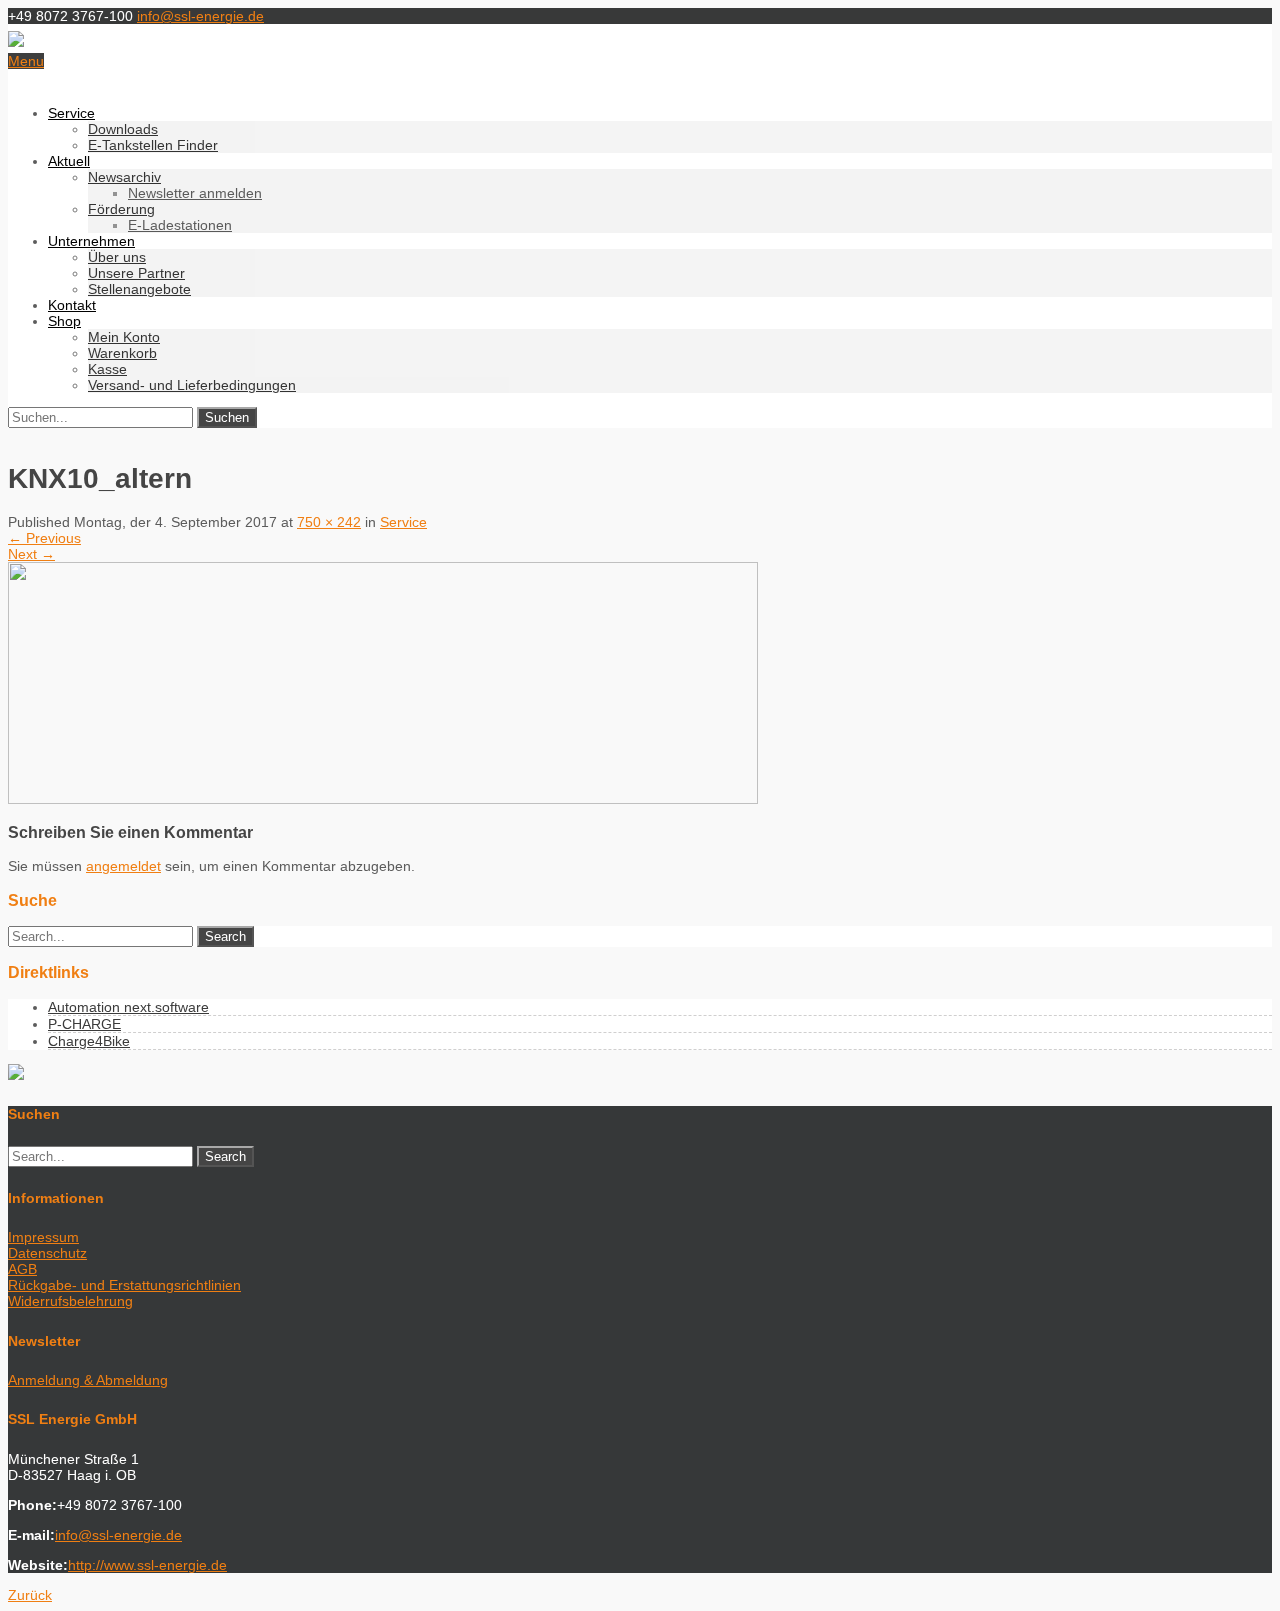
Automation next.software (128, 1007)
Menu (26, 61)
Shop (64, 321)
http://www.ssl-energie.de (147, 1565)
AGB (22, 1269)
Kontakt (72, 305)
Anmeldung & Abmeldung (88, 1380)
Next (31, 554)
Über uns (117, 257)
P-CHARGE (84, 1024)
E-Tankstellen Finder (153, 145)
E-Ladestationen (180, 225)
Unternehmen (91, 241)
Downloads (123, 129)
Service (71, 113)
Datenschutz (47, 1253)
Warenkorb (122, 353)
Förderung (121, 209)
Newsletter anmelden (195, 193)
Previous (44, 538)
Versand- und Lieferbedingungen (192, 385)
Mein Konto (124, 337)
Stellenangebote (139, 289)
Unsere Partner (136, 273)
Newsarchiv (124, 177)
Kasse (107, 369)
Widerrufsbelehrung (70, 1301)
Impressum (43, 1237)
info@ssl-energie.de (200, 16)
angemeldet (123, 866)
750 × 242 (329, 522)
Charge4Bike (89, 1041)
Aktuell (69, 161)
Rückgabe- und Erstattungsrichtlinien (124, 1285)
